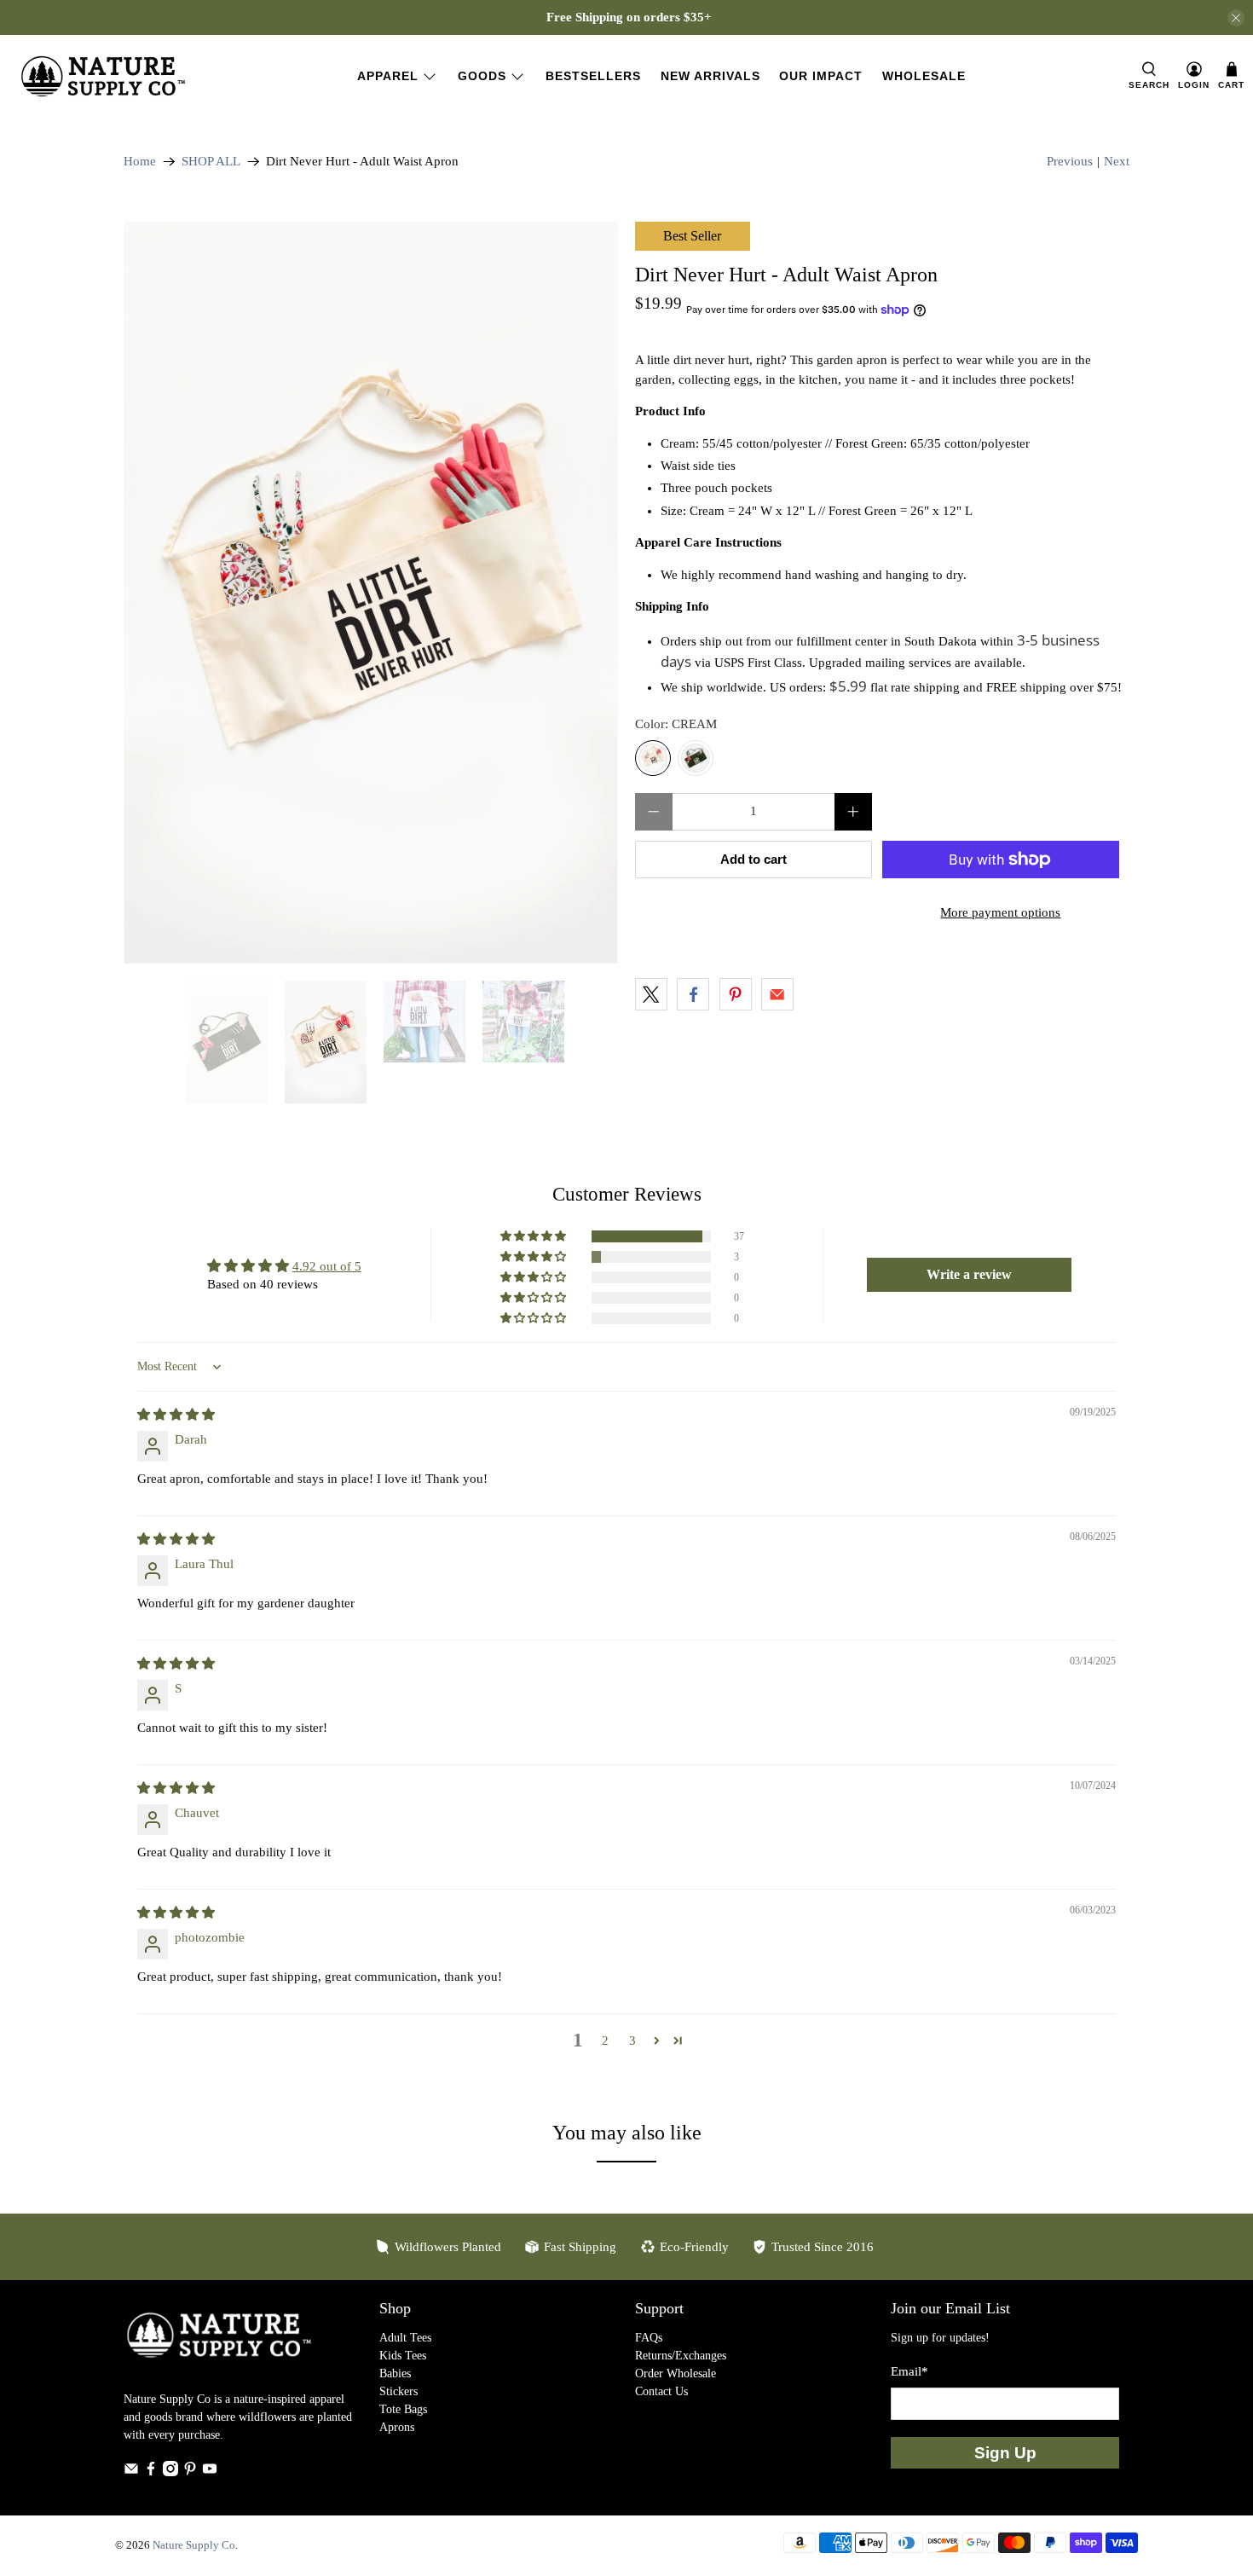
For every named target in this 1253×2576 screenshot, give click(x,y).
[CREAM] (653, 758)
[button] (534, 1236)
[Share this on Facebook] (693, 994)
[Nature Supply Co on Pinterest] (190, 2472)
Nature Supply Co (194, 2545)
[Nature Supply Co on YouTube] (210, 2472)
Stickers (398, 2391)
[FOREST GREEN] (696, 758)
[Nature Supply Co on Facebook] (151, 2472)
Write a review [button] (969, 1274)
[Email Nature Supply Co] (131, 2472)
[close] (1236, 18)
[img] (176, 1415)
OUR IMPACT (821, 76)
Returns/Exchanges (681, 2356)
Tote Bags (403, 2409)
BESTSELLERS (593, 76)
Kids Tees (403, 2356)
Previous (1070, 161)
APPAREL (388, 76)
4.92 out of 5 (327, 1266)
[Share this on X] (651, 994)
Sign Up (1005, 2453)
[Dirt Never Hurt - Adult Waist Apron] (371, 593)
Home (140, 162)
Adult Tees (405, 2338)
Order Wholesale (676, 2373)
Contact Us (661, 2391)
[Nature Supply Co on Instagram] (170, 2472)
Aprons (397, 2427)
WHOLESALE (924, 76)
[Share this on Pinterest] (736, 994)
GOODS (482, 76)
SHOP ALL (211, 162)
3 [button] (632, 2041)
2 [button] (605, 2041)
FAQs (649, 2338)
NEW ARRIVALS (710, 76)
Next (1117, 161)
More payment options (1000, 912)
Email (909, 2371)
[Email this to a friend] (777, 994)
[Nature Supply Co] (103, 76)
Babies (395, 2373)
